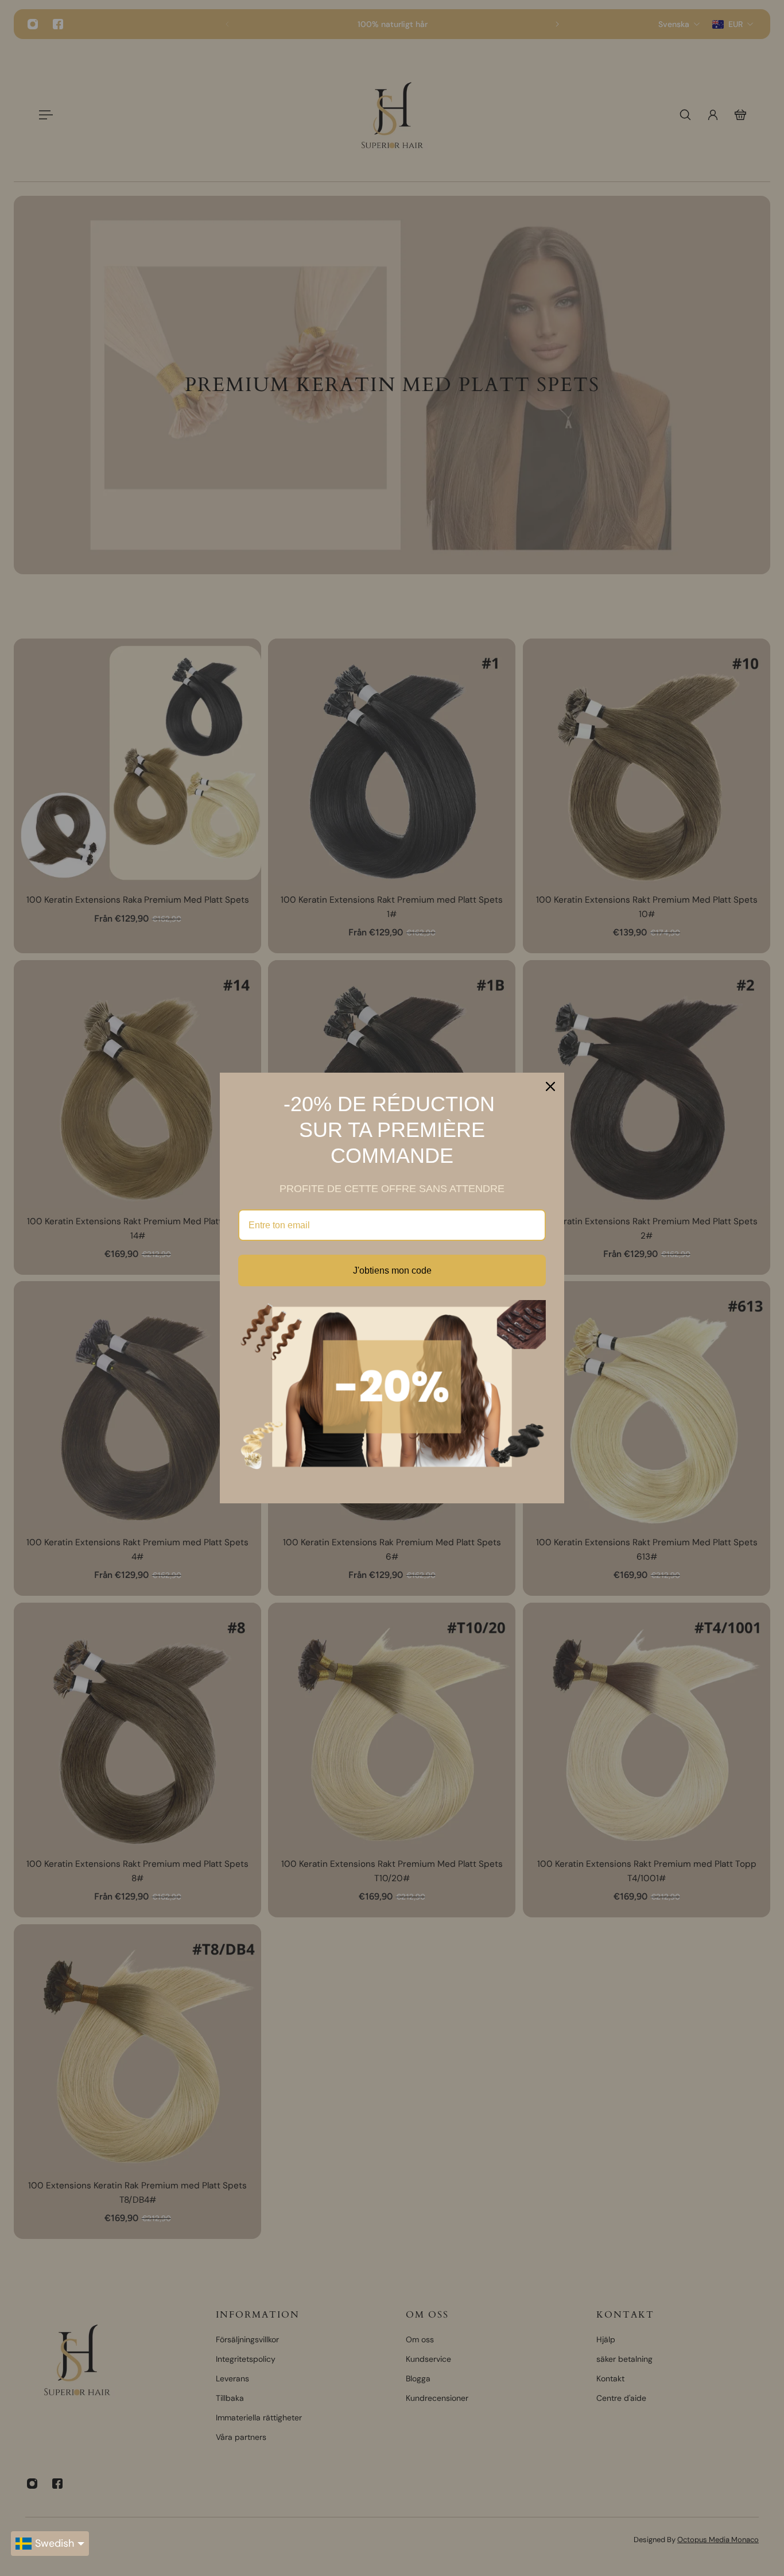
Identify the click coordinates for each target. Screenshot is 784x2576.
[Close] (550, 1086)
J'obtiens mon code (392, 1270)
